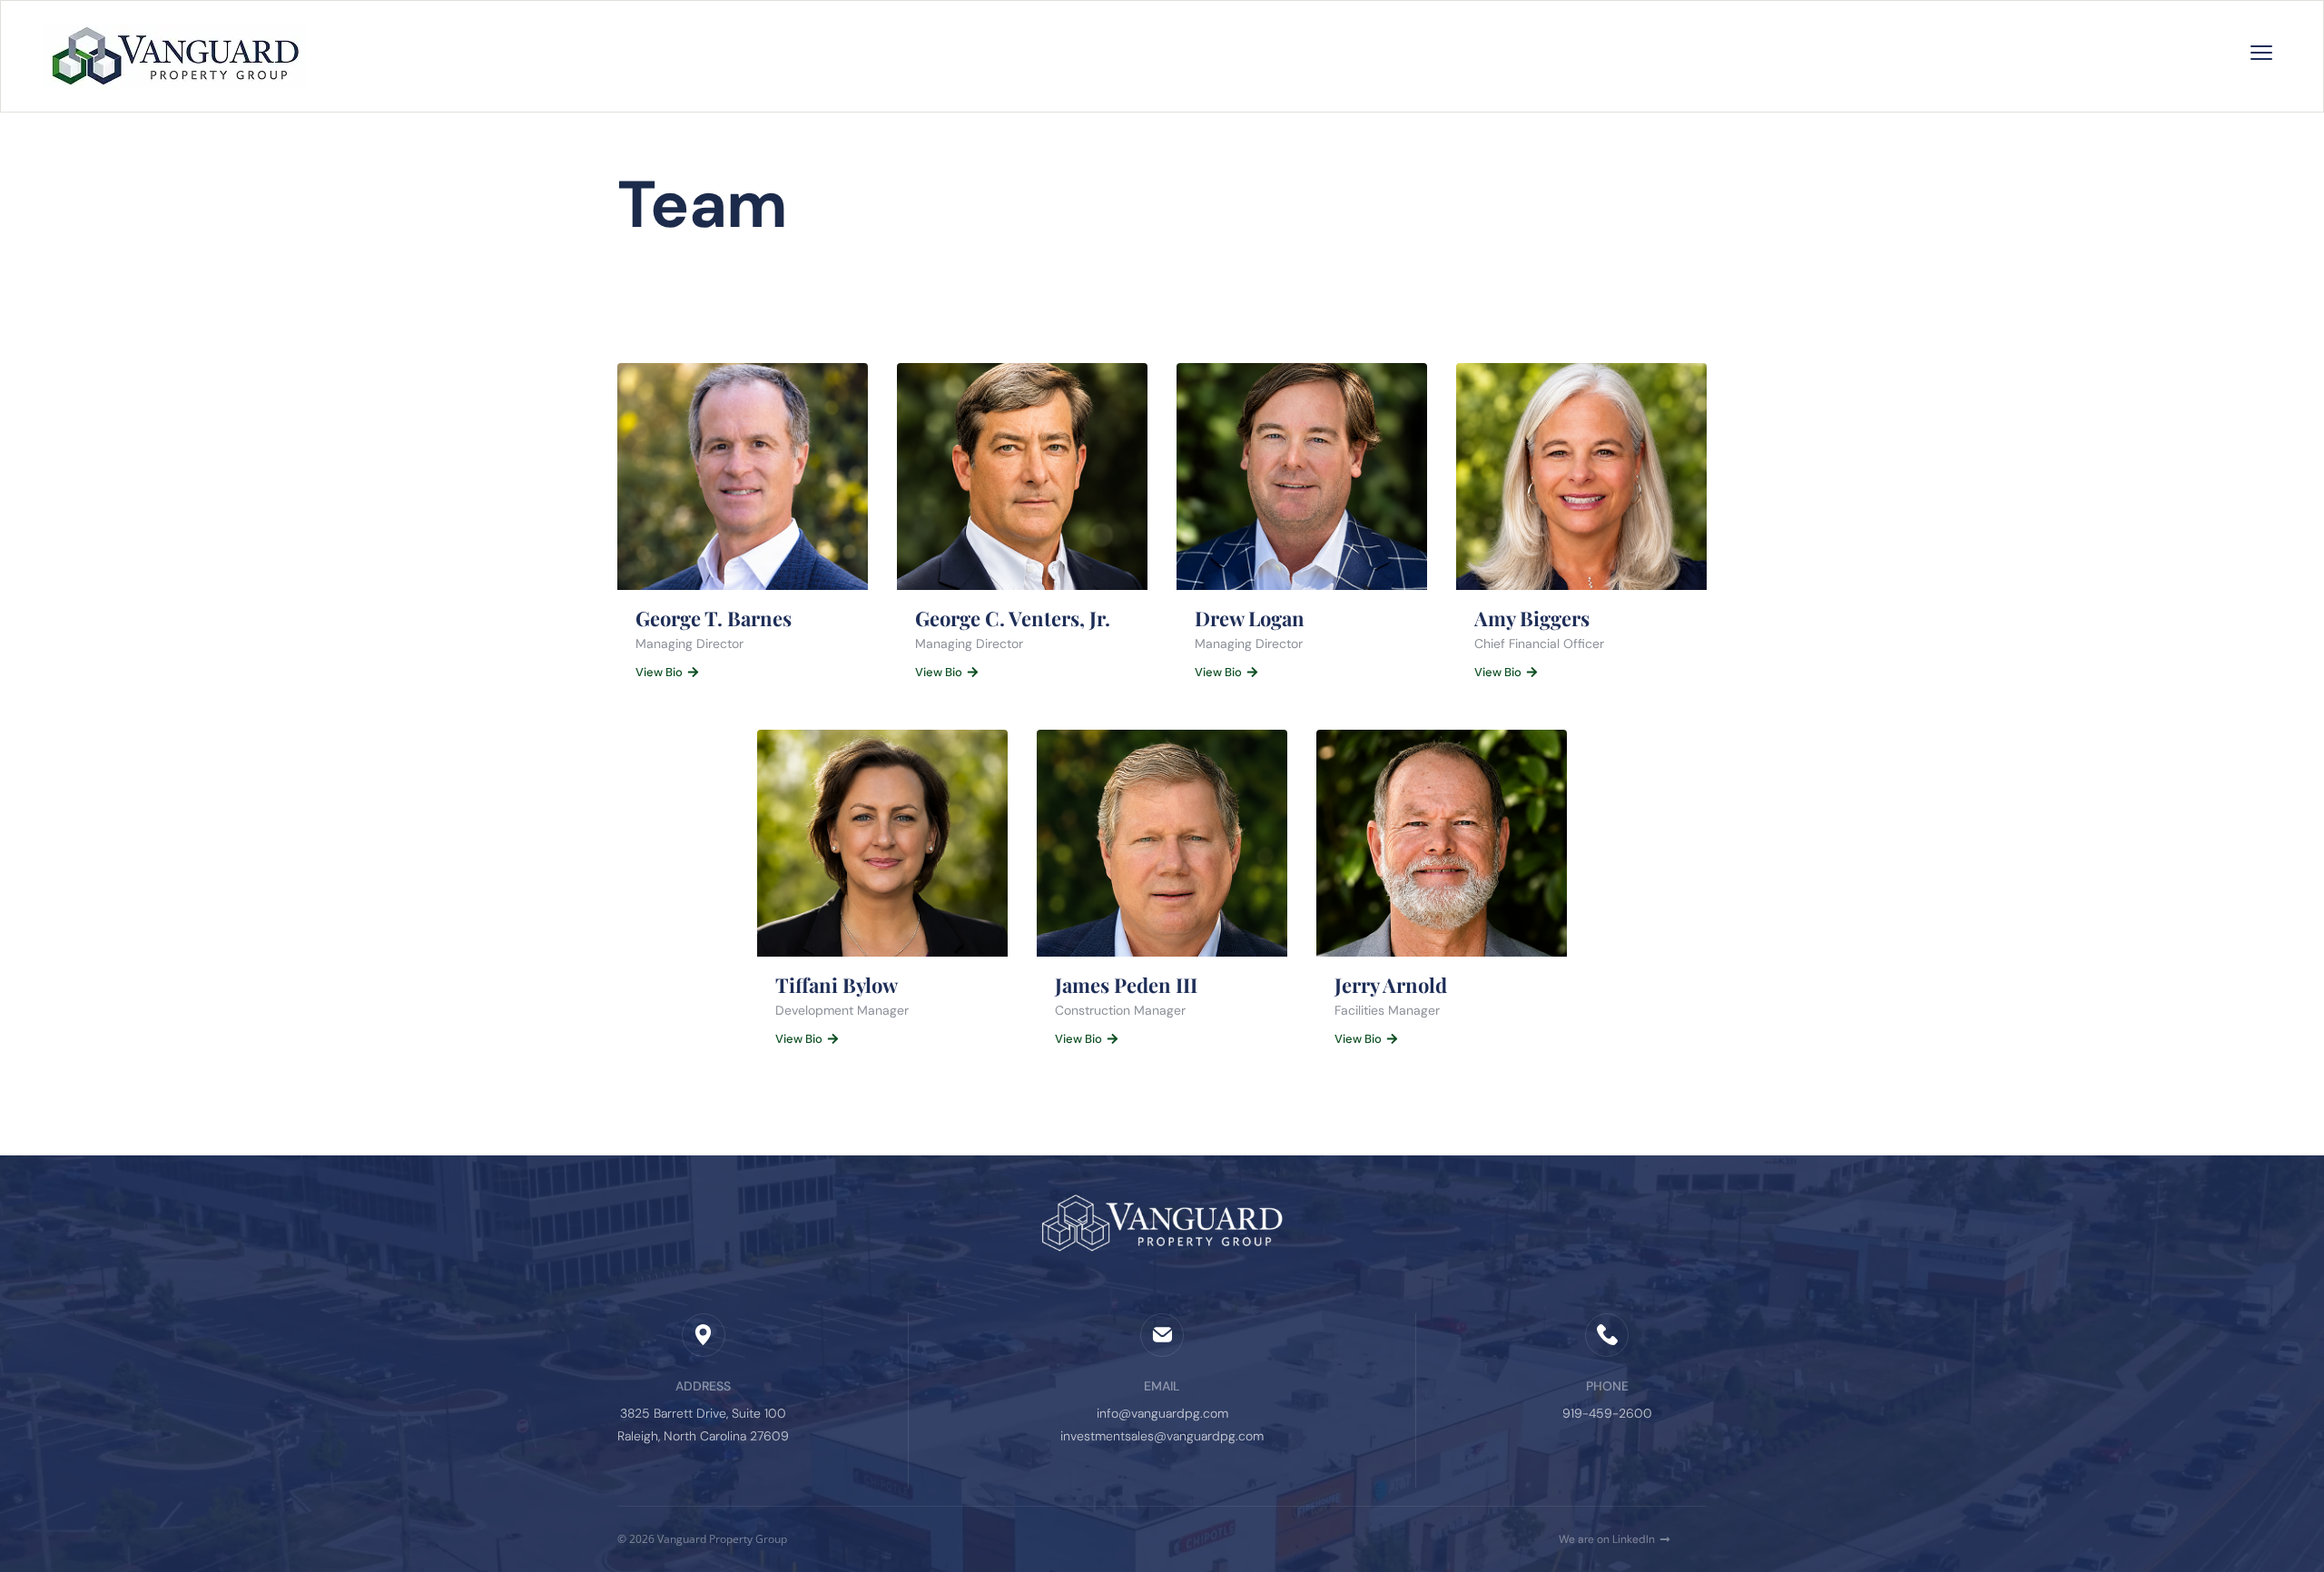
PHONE (1607, 1386)
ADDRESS (703, 1386)
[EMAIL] (1162, 1335)
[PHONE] (1607, 1335)
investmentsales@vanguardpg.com (1162, 1436)
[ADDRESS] (704, 1335)
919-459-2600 (1607, 1413)
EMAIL (1162, 1386)
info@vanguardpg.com (1162, 1413)
